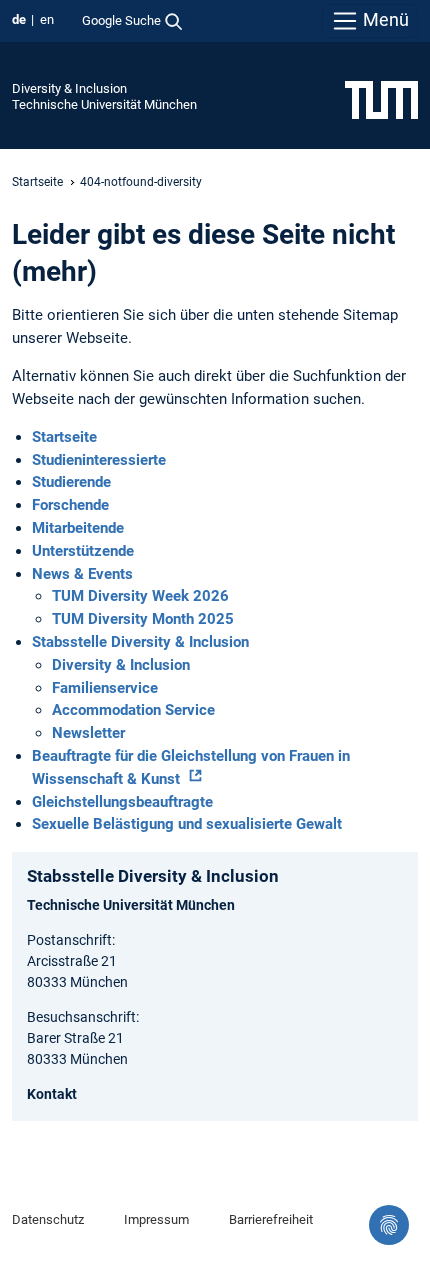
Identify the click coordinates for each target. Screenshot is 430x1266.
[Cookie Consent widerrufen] (389, 1225)
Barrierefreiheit (271, 1219)
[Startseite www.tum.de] (381, 99)
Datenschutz (48, 1219)
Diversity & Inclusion (69, 88)
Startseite (37, 182)
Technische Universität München (104, 104)
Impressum (156, 1219)
